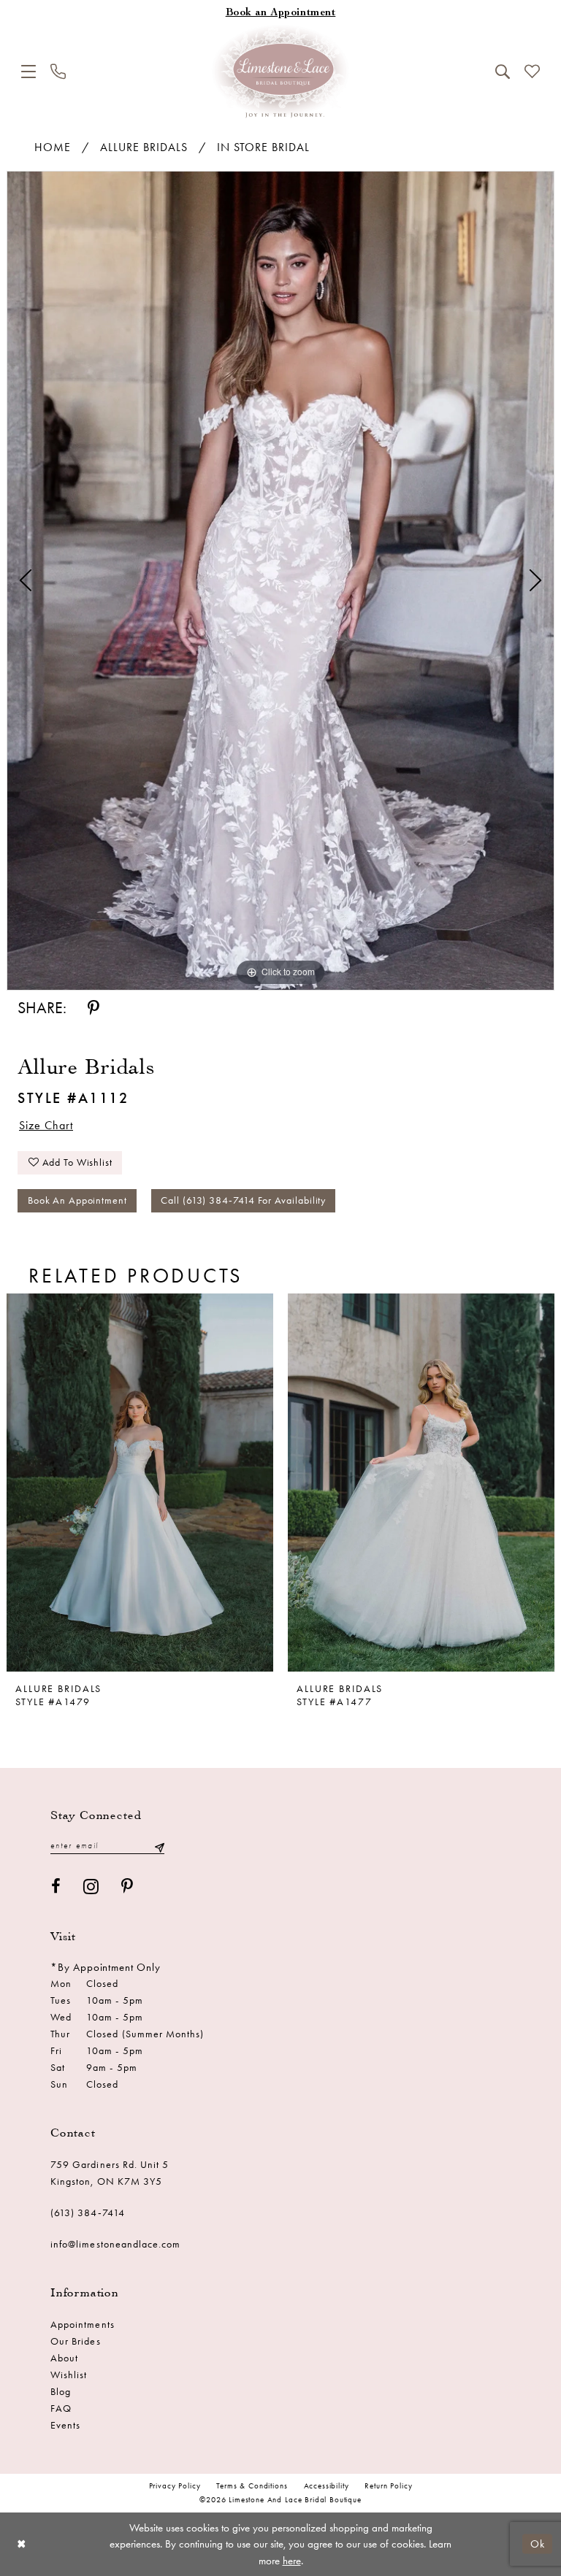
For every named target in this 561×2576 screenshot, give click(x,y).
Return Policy (388, 2486)
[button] (28, 72)
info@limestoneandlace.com (116, 2244)
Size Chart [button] (46, 1125)
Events (65, 2425)
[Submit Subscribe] (159, 1846)
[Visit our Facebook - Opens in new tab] (56, 1887)
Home (53, 147)
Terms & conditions (252, 2486)
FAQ (61, 2408)
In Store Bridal (263, 147)
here (292, 2561)
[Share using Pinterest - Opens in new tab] (93, 1008)
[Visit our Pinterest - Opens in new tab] (127, 1887)
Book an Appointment (77, 1200)
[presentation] (140, 1483)
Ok (538, 2544)
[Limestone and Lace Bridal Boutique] (280, 72)
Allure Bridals (144, 147)
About (64, 2358)
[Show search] (503, 72)
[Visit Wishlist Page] (532, 71)
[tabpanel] (280, 581)
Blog (61, 2392)
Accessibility (327, 2486)
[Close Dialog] (22, 2544)
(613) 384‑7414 (88, 2213)
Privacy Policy (175, 2486)
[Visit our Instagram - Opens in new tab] (91, 1887)
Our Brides (76, 2341)
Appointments (83, 2325)
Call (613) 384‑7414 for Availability (243, 1200)
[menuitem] (28, 72)
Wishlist (69, 2375)
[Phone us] (58, 71)
